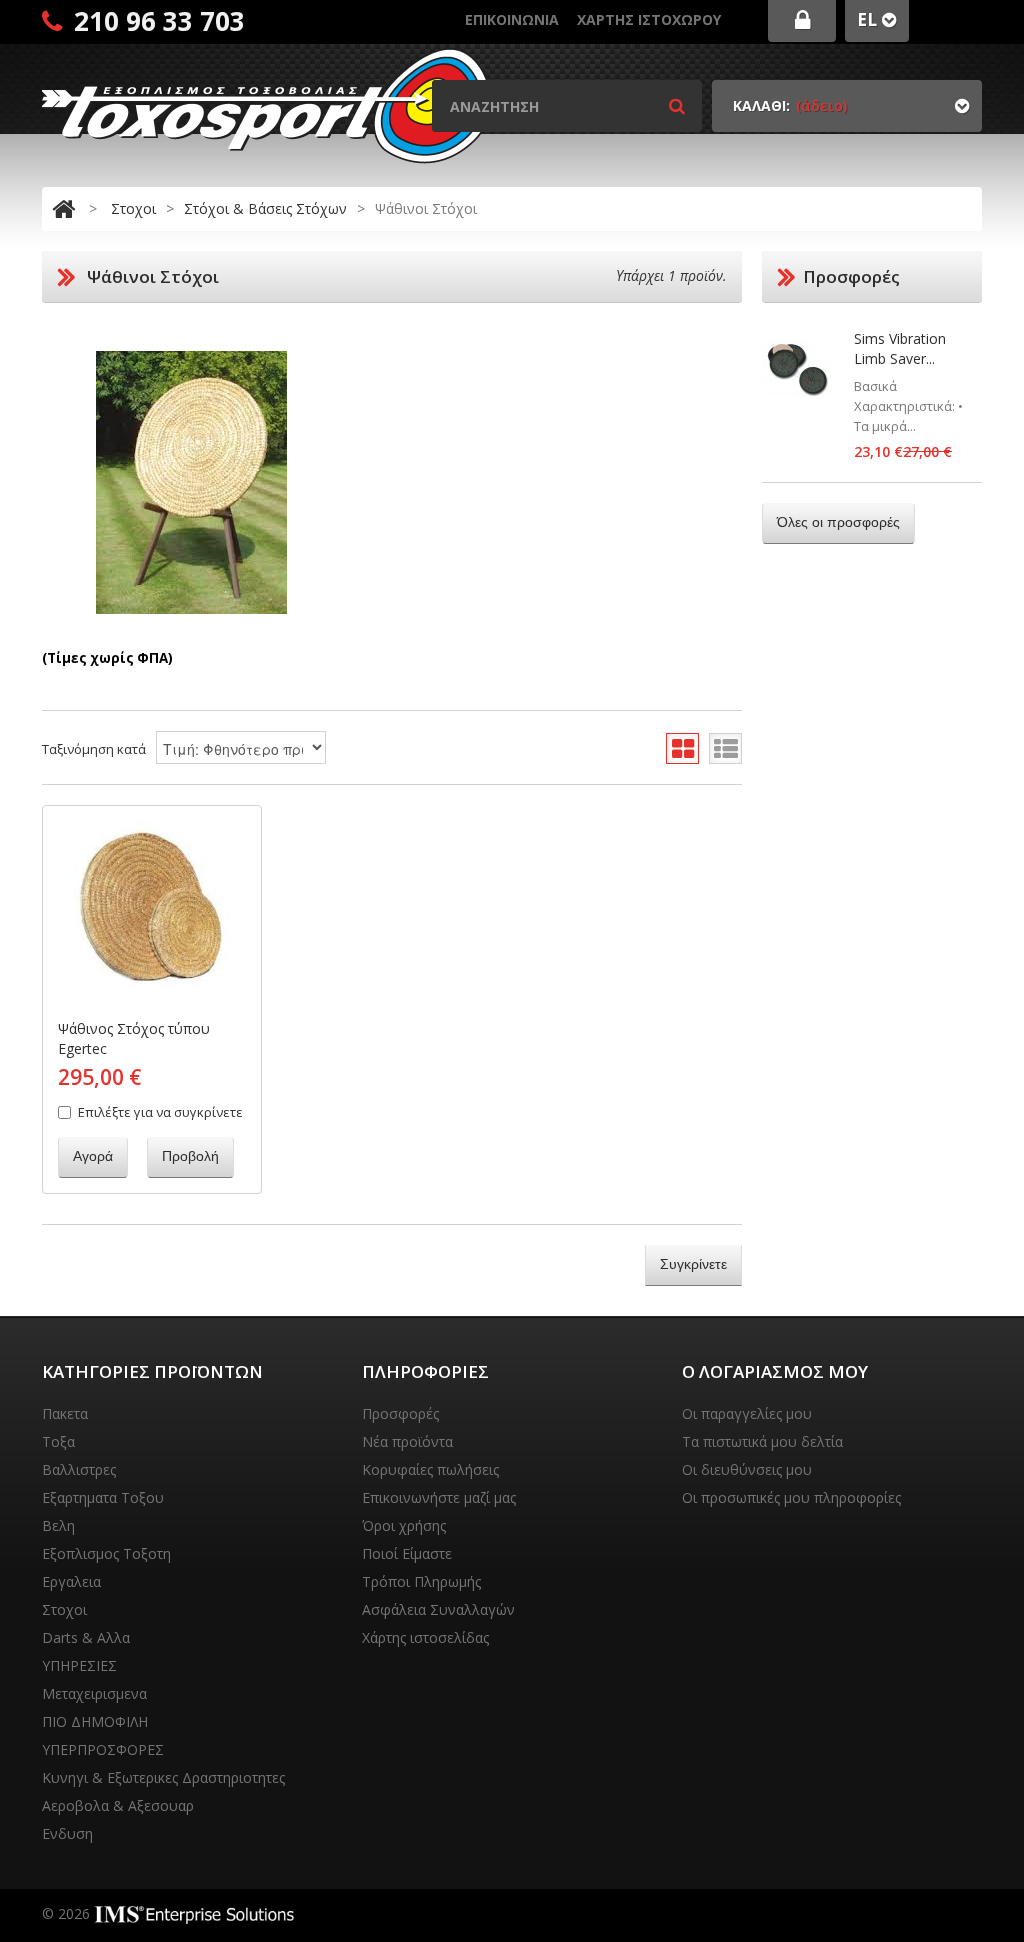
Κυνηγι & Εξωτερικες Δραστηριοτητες (163, 1777)
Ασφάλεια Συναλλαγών (438, 1609)
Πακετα (65, 1413)
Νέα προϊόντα (407, 1441)
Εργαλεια (71, 1581)
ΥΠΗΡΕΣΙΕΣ (79, 1665)
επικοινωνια (512, 19)
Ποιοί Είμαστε (407, 1553)
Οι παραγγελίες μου (747, 1413)
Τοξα (58, 1441)
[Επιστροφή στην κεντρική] (63, 208)
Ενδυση (67, 1833)
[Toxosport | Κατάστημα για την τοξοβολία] (267, 105)
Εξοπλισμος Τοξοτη (106, 1553)
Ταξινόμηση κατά (94, 749)
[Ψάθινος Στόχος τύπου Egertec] (152, 911)
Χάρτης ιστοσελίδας (425, 1637)
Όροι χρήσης (404, 1525)
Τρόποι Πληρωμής (421, 1581)
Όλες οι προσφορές (838, 522)
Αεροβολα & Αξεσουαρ (118, 1805)
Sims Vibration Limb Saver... (900, 348)
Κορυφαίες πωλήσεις (430, 1469)
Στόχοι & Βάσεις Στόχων (265, 208)
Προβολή (190, 1156)
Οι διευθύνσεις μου (747, 1469)
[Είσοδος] (802, 21)
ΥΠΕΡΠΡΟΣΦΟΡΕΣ (103, 1749)
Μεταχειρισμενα (94, 1693)
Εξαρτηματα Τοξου (103, 1497)
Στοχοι (133, 208)
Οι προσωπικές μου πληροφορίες (791, 1497)
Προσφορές (400, 1413)
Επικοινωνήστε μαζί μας (439, 1497)
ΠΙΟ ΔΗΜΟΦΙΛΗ (95, 1721)
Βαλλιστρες (79, 1469)
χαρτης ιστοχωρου (649, 19)
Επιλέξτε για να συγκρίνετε (160, 1112)
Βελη (58, 1525)
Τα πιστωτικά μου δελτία (762, 1441)
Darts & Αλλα (86, 1637)
